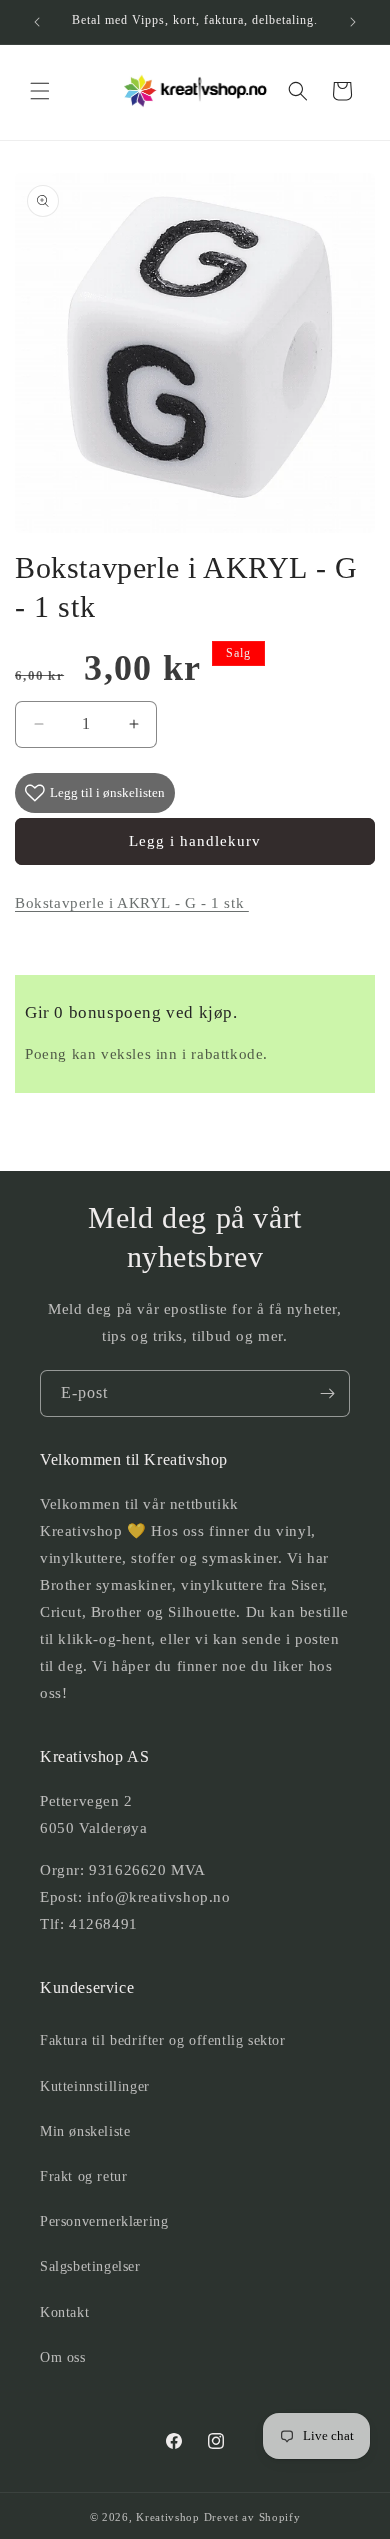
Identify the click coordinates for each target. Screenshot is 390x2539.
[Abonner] (327, 1393)
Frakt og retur (83, 2176)
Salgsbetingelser (90, 2266)
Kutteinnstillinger (95, 2086)
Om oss (63, 2357)
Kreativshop (168, 2517)
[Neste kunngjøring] (353, 22)
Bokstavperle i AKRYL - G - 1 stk (132, 903)
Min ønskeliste (85, 2131)
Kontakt (64, 2312)
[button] (40, 91)
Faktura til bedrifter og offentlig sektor (163, 2040)
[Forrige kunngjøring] (37, 22)
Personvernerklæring (104, 2221)
